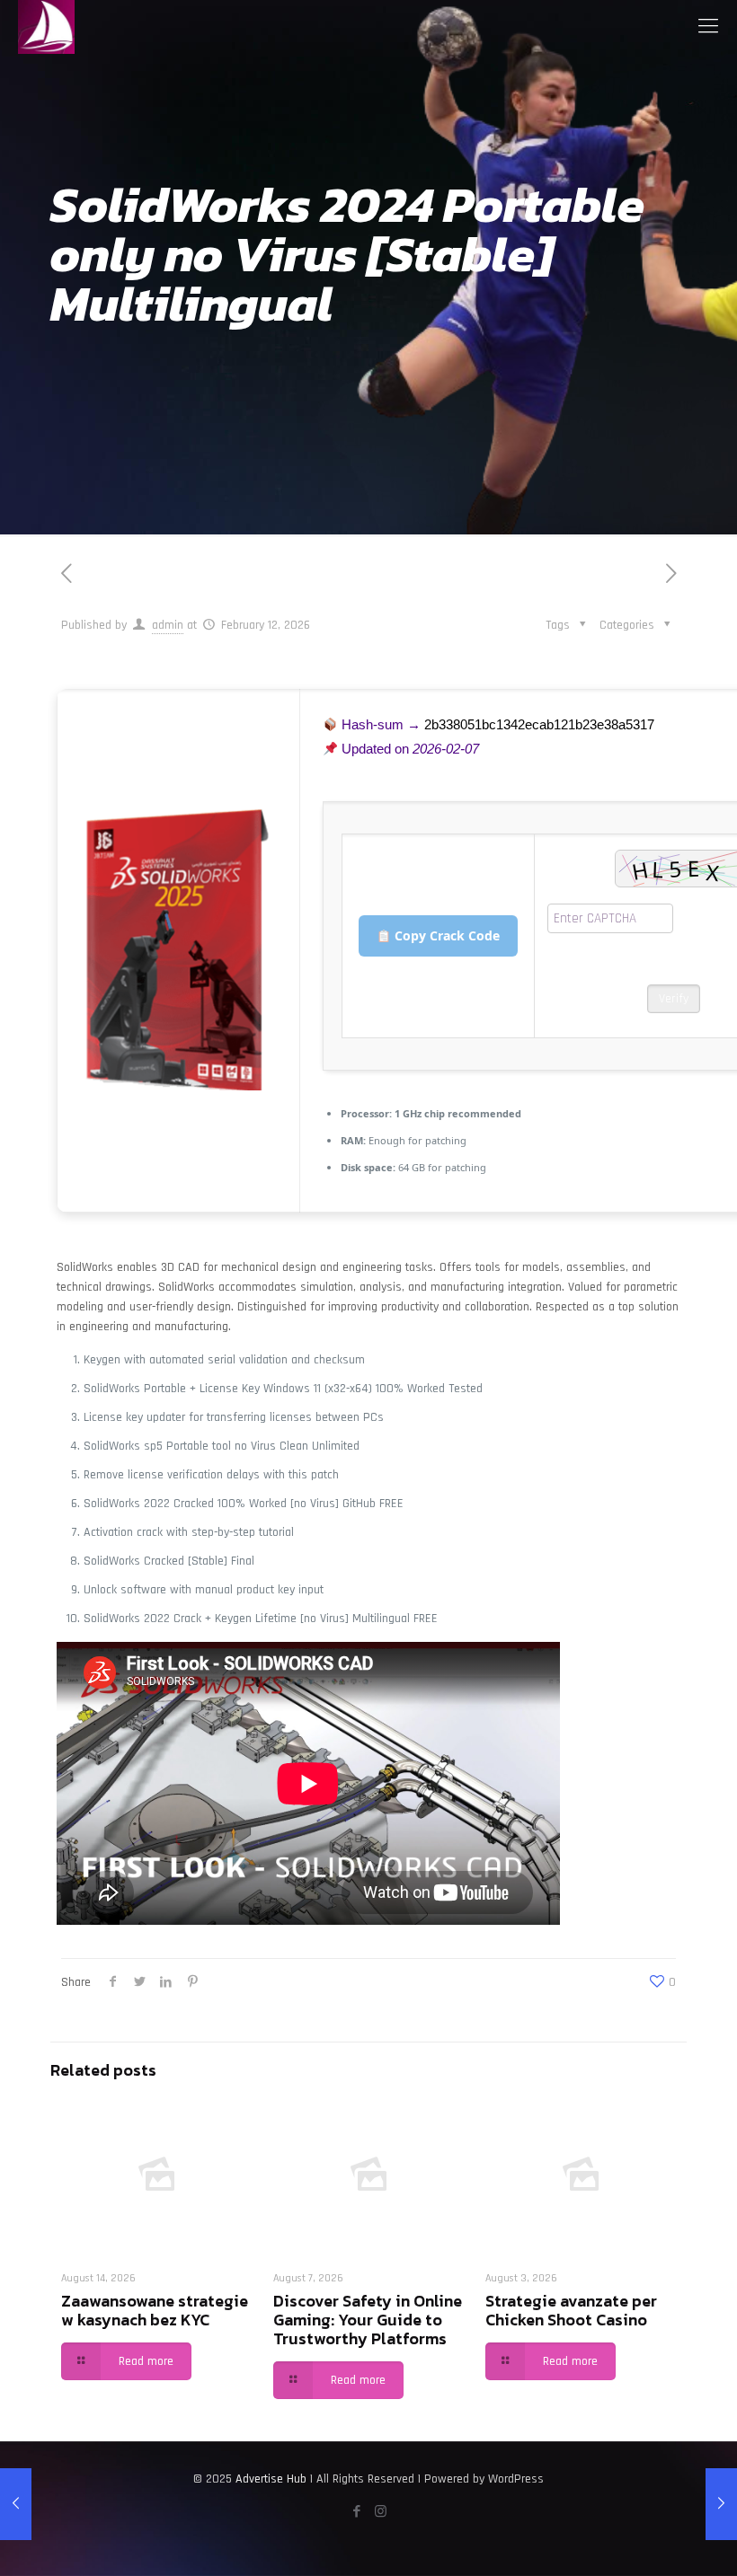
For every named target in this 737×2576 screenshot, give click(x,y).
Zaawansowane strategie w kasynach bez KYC (155, 2310)
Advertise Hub (271, 2479)
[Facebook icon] (356, 2512)
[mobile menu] (708, 27)
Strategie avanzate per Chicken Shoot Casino (571, 2310)
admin (168, 625)
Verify (674, 999)
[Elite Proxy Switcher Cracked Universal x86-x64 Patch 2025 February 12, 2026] (16, 2504)
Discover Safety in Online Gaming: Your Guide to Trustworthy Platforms (368, 2320)
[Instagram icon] (381, 2512)
